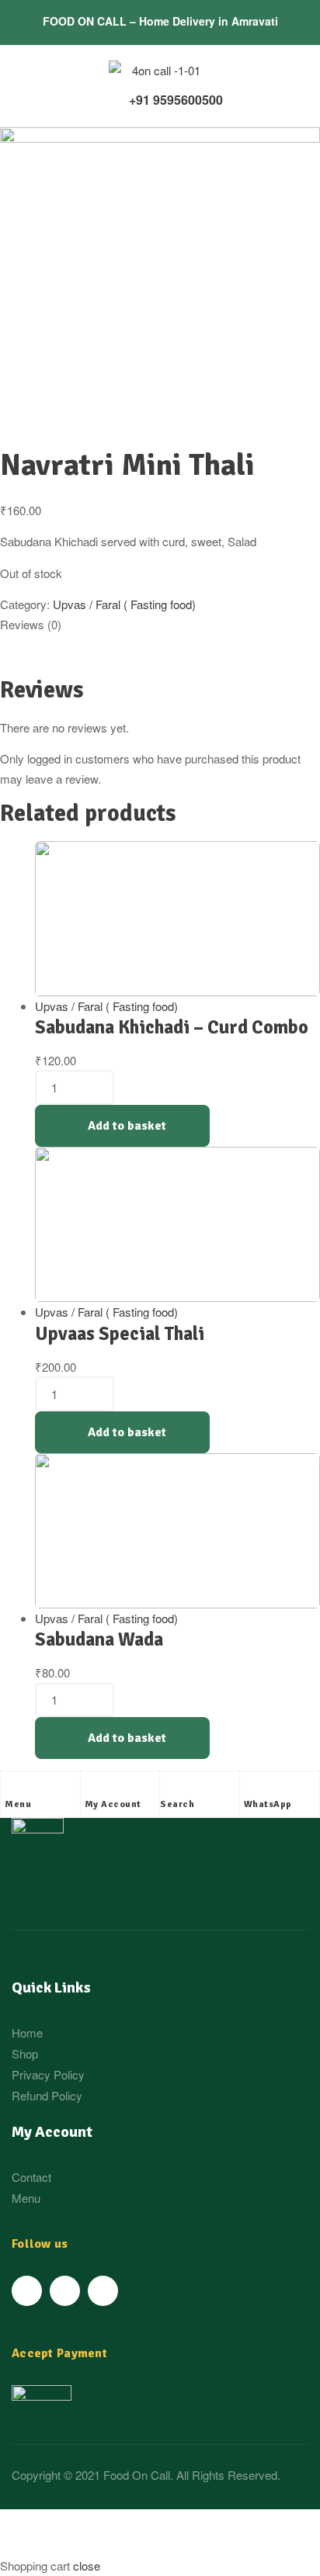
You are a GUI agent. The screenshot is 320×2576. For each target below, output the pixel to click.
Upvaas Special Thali (120, 1334)
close (87, 2566)
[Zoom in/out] (254, 2524)
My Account (113, 1804)
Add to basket (127, 1126)
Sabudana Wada (99, 1639)
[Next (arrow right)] (108, 2547)
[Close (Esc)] (35, 2524)
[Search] (168, 1787)
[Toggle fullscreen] (181, 2524)
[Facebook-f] (27, 2291)
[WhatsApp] (252, 1787)
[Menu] (12, 1787)
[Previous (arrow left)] (35, 2547)
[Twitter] (65, 2291)
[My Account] (92, 1787)
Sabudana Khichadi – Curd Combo (172, 1027)
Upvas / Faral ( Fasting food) (124, 604)
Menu (18, 1804)
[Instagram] (103, 2291)
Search (177, 1804)
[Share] (108, 2524)
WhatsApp (268, 1804)
